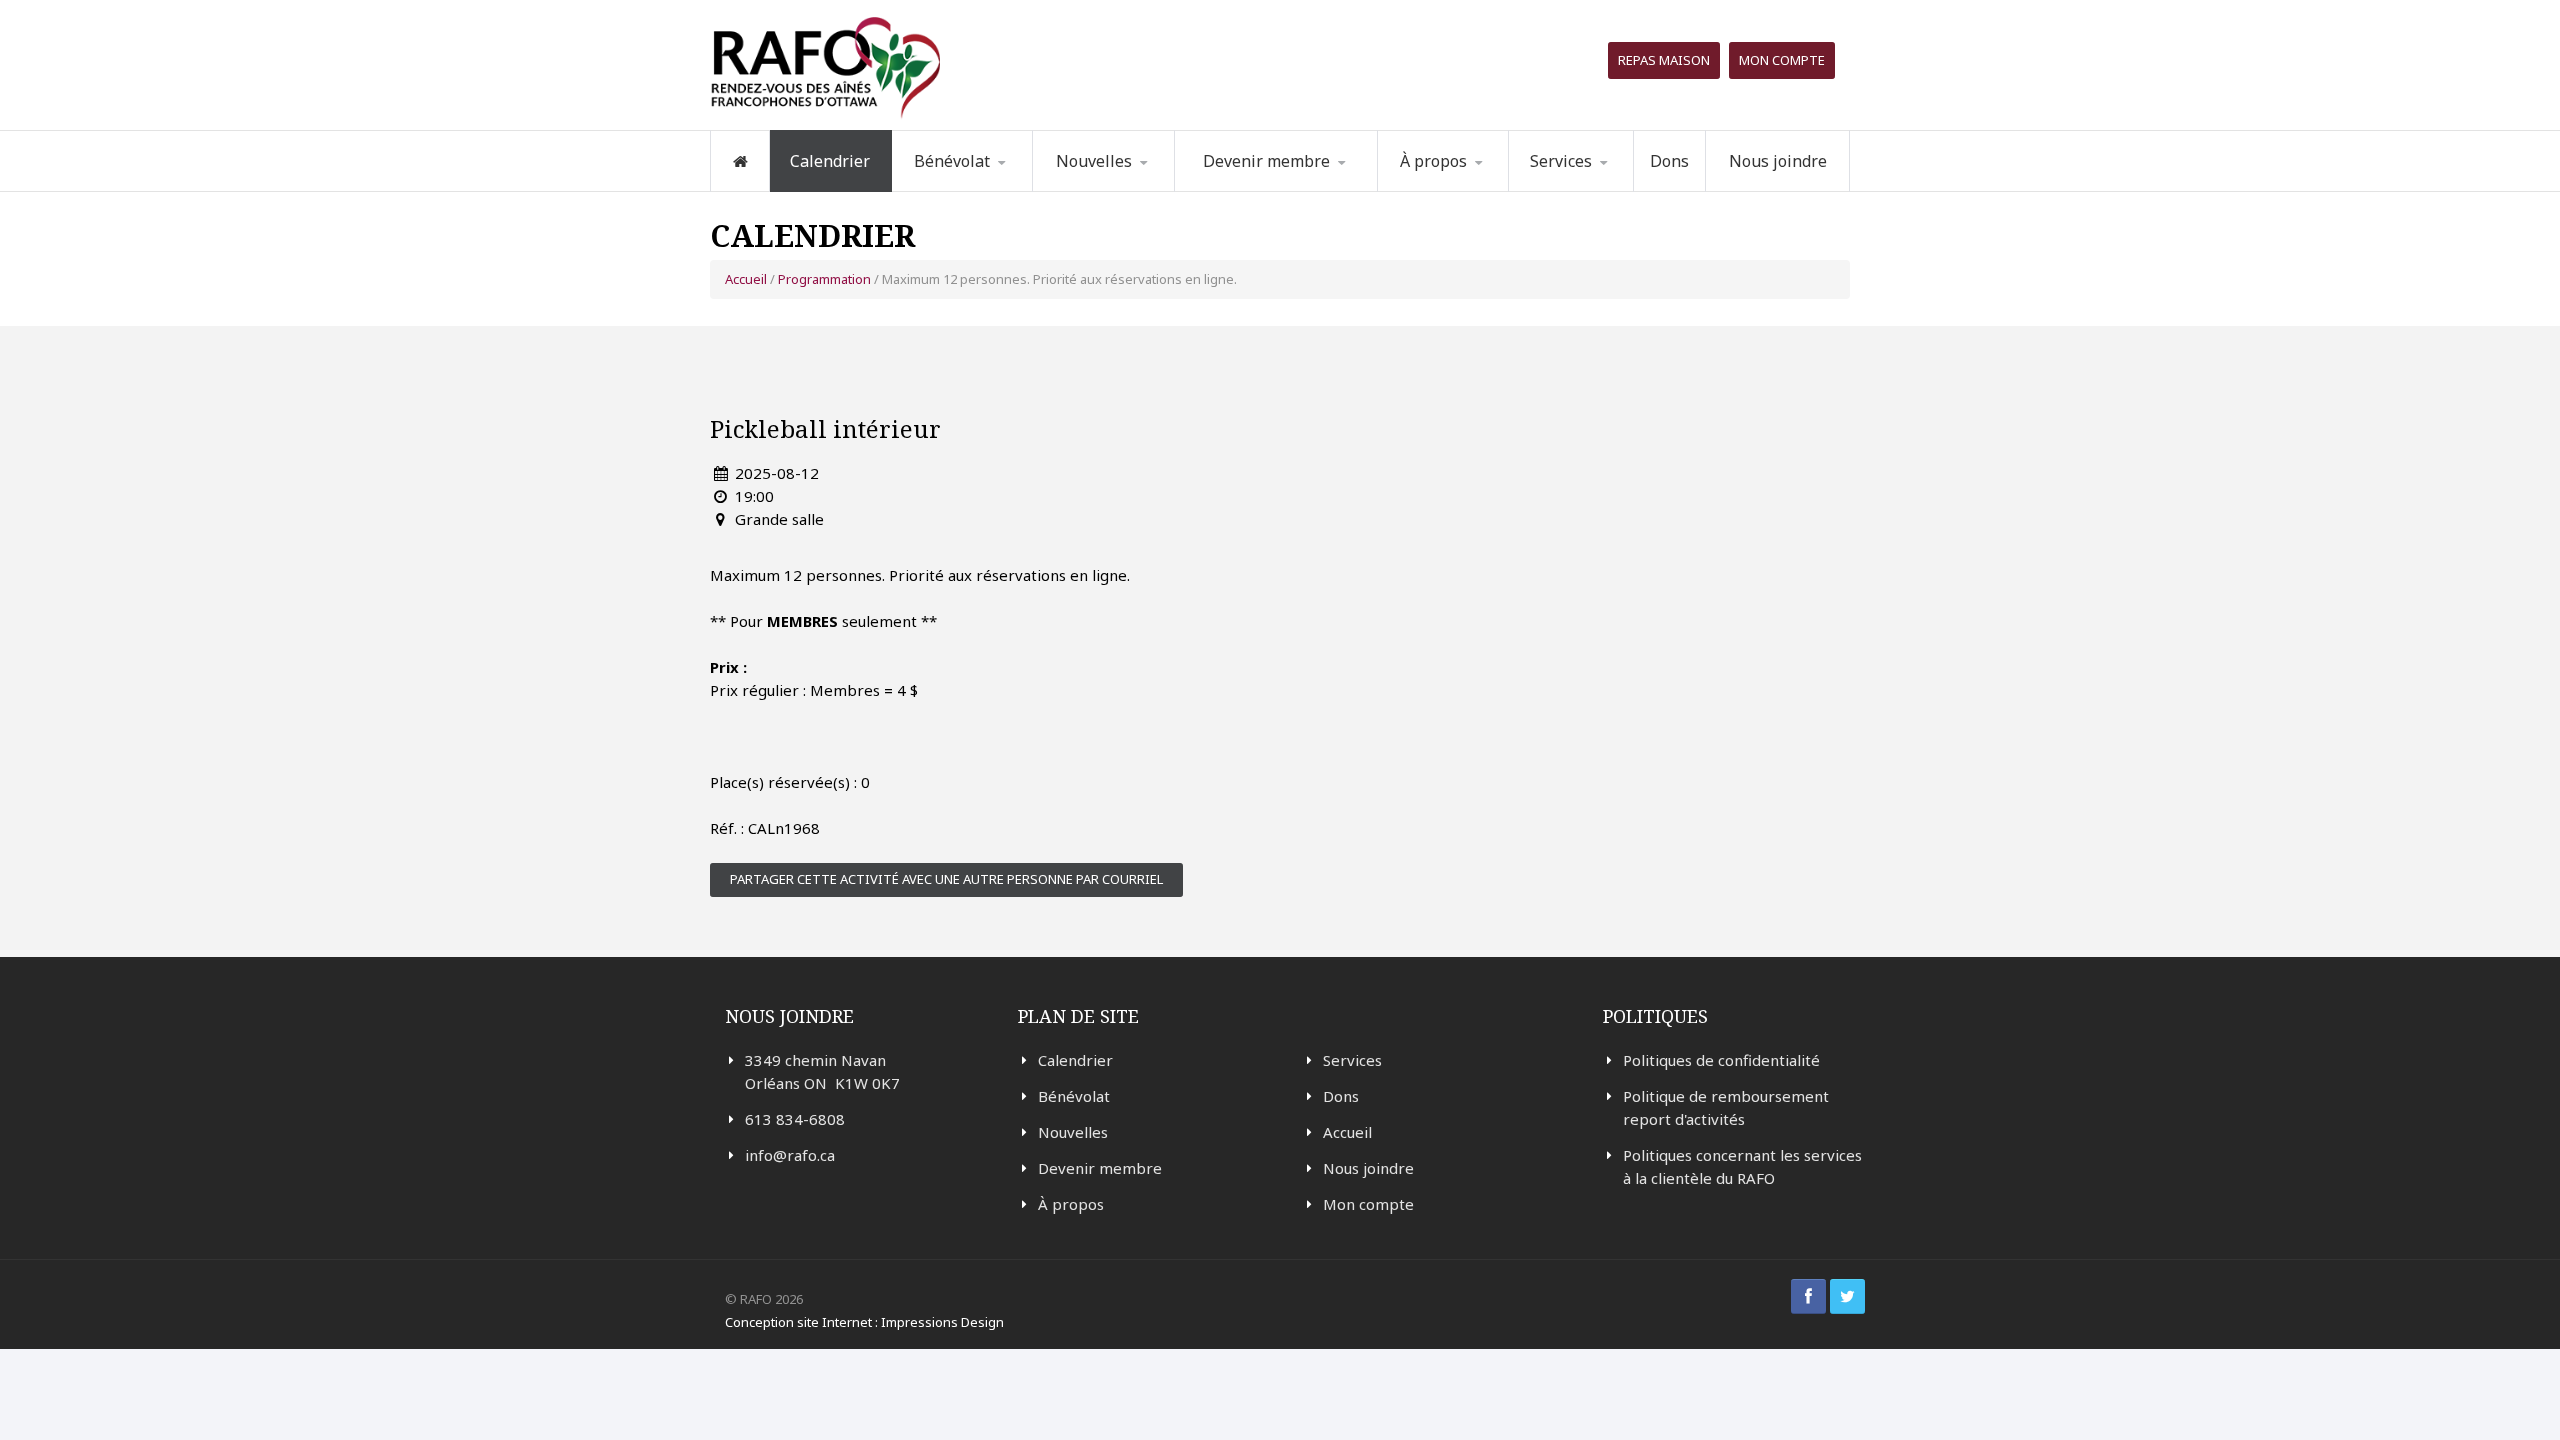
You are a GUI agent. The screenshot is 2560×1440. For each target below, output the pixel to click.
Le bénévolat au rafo (995, 190)
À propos (1071, 1204)
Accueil (746, 279)
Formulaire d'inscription (993, 187)
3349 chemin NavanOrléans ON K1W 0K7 (822, 1071)
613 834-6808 (795, 1119)
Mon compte (1782, 60)
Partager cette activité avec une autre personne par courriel (946, 879)
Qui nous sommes (1469, 190)
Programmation (1595, 190)
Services (1352, 1060)
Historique (1480, 188)
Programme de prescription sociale (1610, 187)
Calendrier (830, 161)
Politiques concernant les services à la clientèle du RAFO (1742, 1166)
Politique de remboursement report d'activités (1726, 1107)
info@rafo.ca (790, 1155)
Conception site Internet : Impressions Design (864, 1322)
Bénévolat (1074, 1096)
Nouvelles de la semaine (1117, 190)
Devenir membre (1100, 1168)
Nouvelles (1094, 161)
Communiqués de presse (1132, 185)
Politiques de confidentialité (1721, 1060)
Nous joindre (1778, 161)
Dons (1669, 161)
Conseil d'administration (1477, 186)
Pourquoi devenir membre (1266, 190)
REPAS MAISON (1664, 60)
